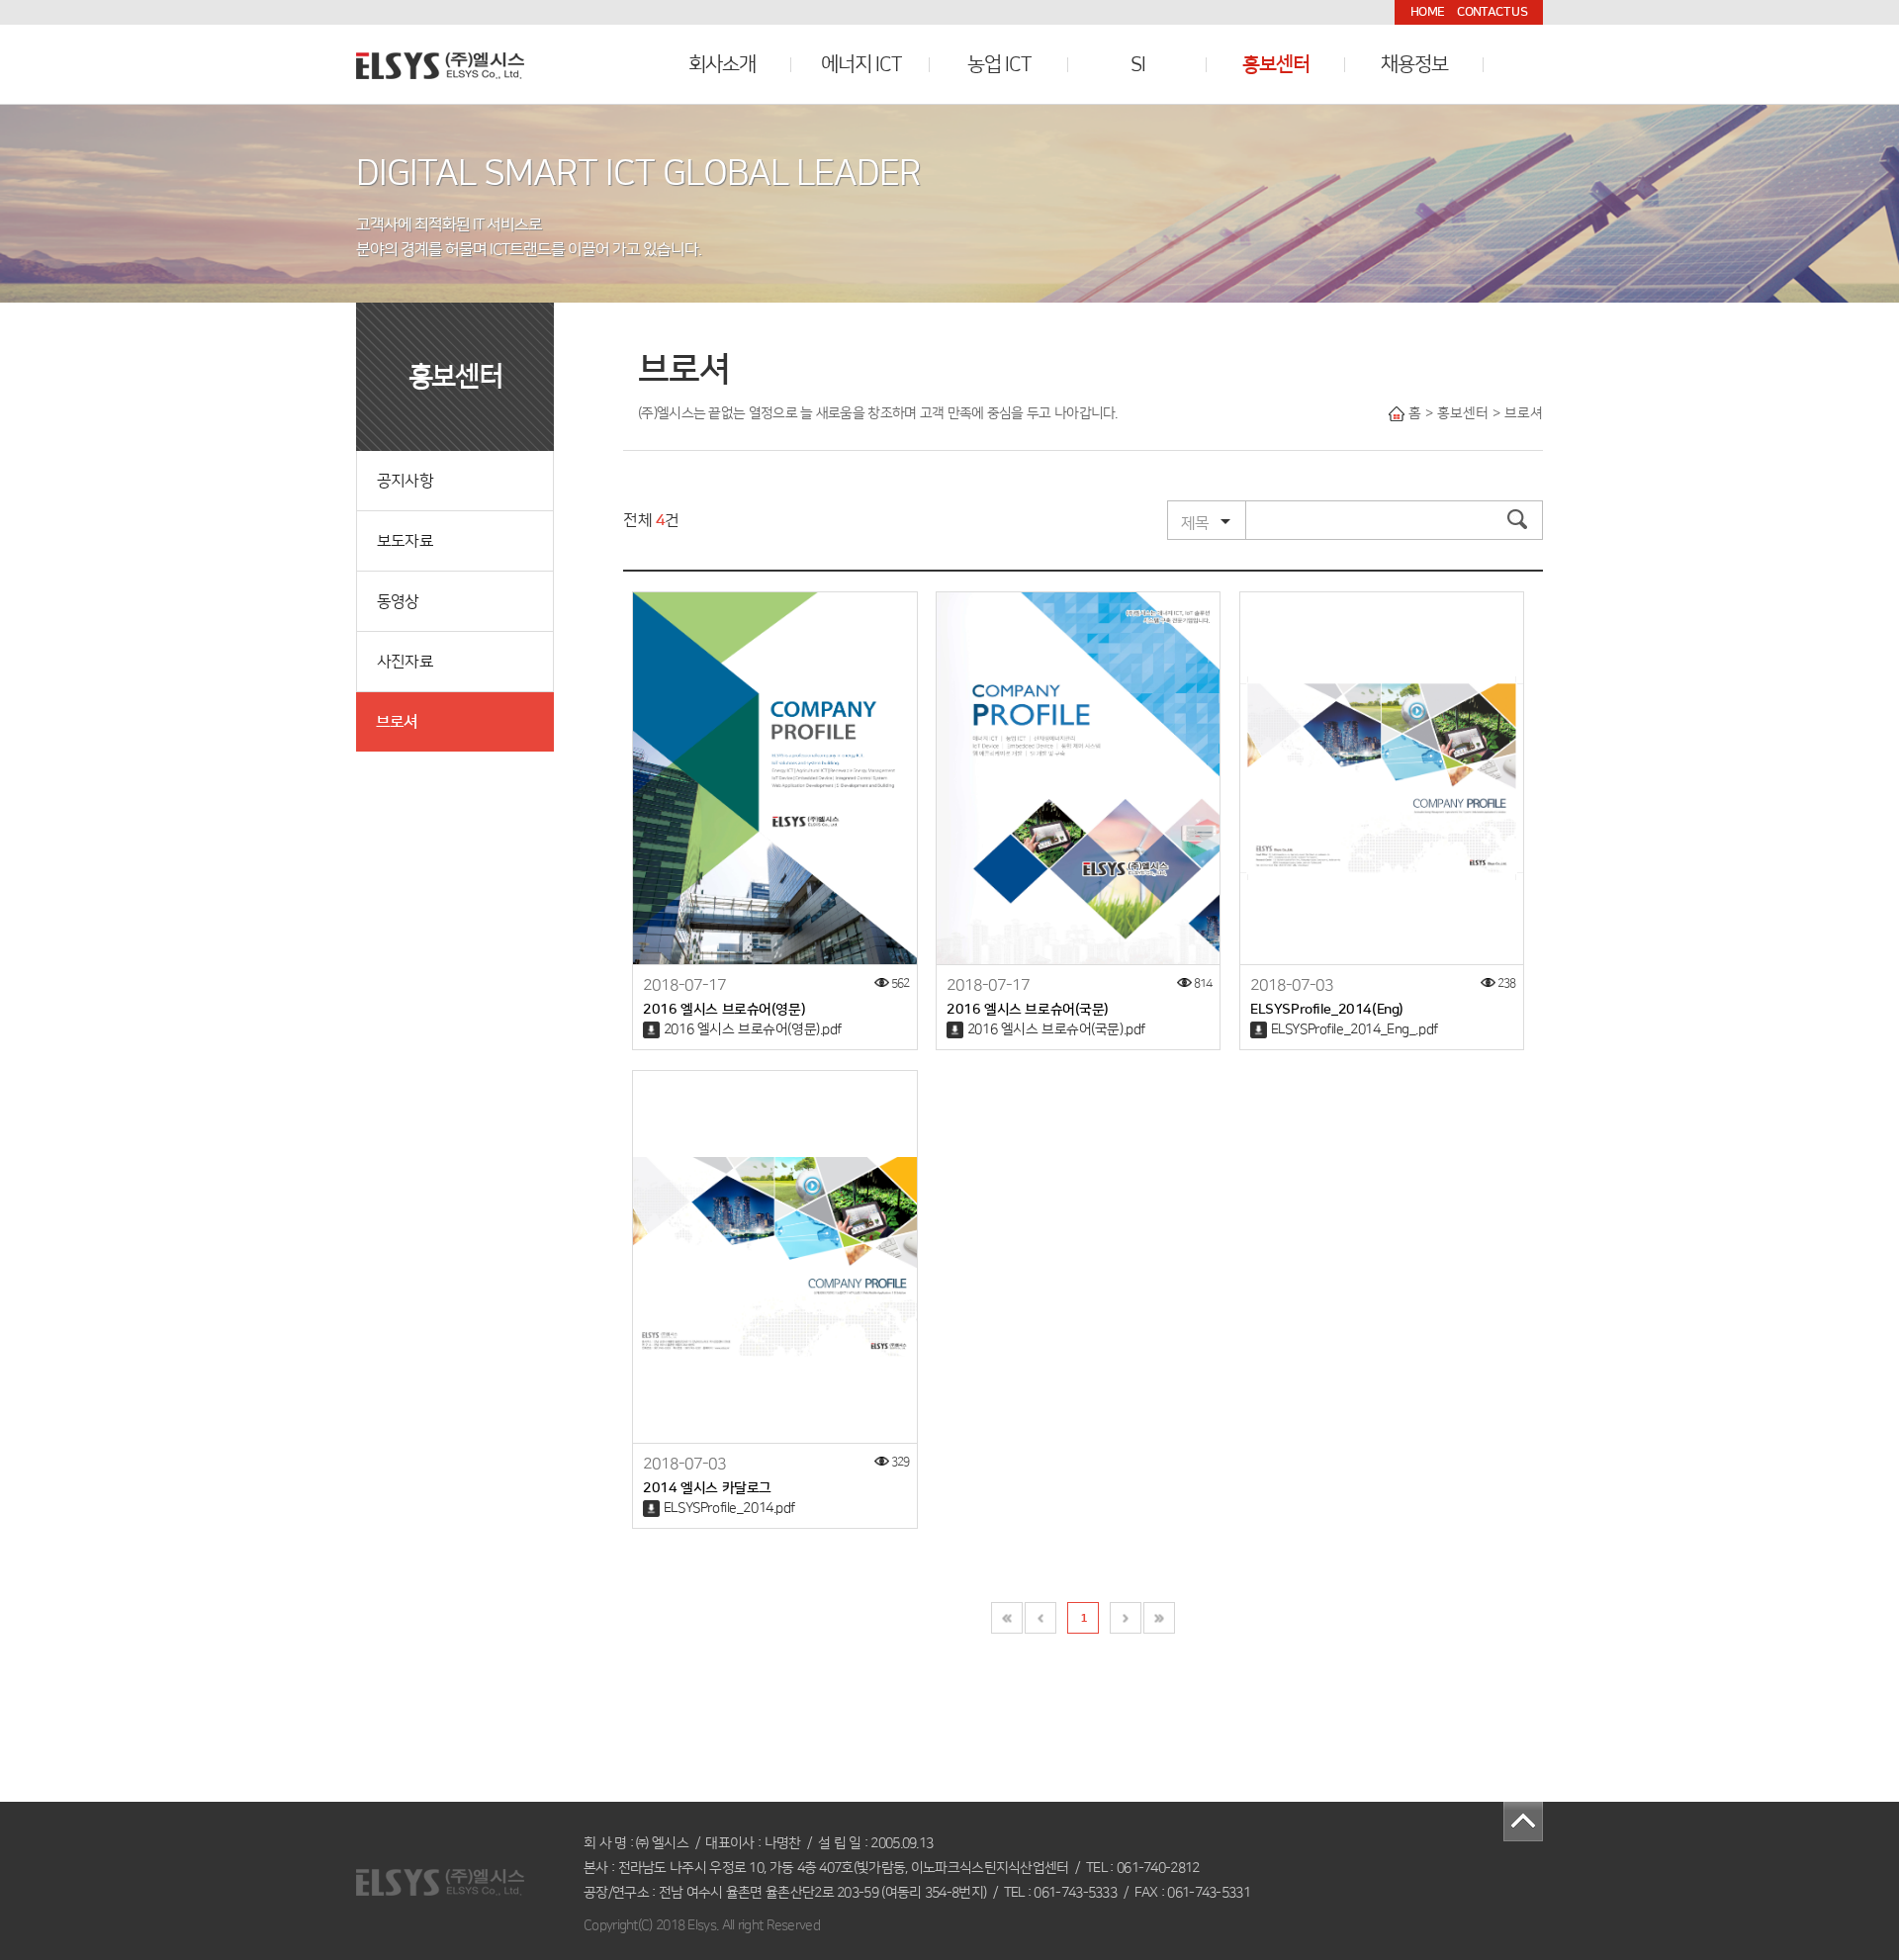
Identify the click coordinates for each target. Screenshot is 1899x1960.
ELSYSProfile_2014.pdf (729, 1508)
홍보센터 (1276, 64)
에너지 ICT (861, 64)
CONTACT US (1492, 12)
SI (1138, 64)
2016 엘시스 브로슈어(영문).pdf (753, 1029)
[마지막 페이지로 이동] (1159, 1618)
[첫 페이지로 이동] (1007, 1618)
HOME (1427, 12)
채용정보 (1414, 64)
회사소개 (722, 64)
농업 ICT (999, 64)
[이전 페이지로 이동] (1040, 1618)
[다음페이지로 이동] (1126, 1618)
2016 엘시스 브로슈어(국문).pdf (1056, 1029)
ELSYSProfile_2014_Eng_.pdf (1355, 1029)
